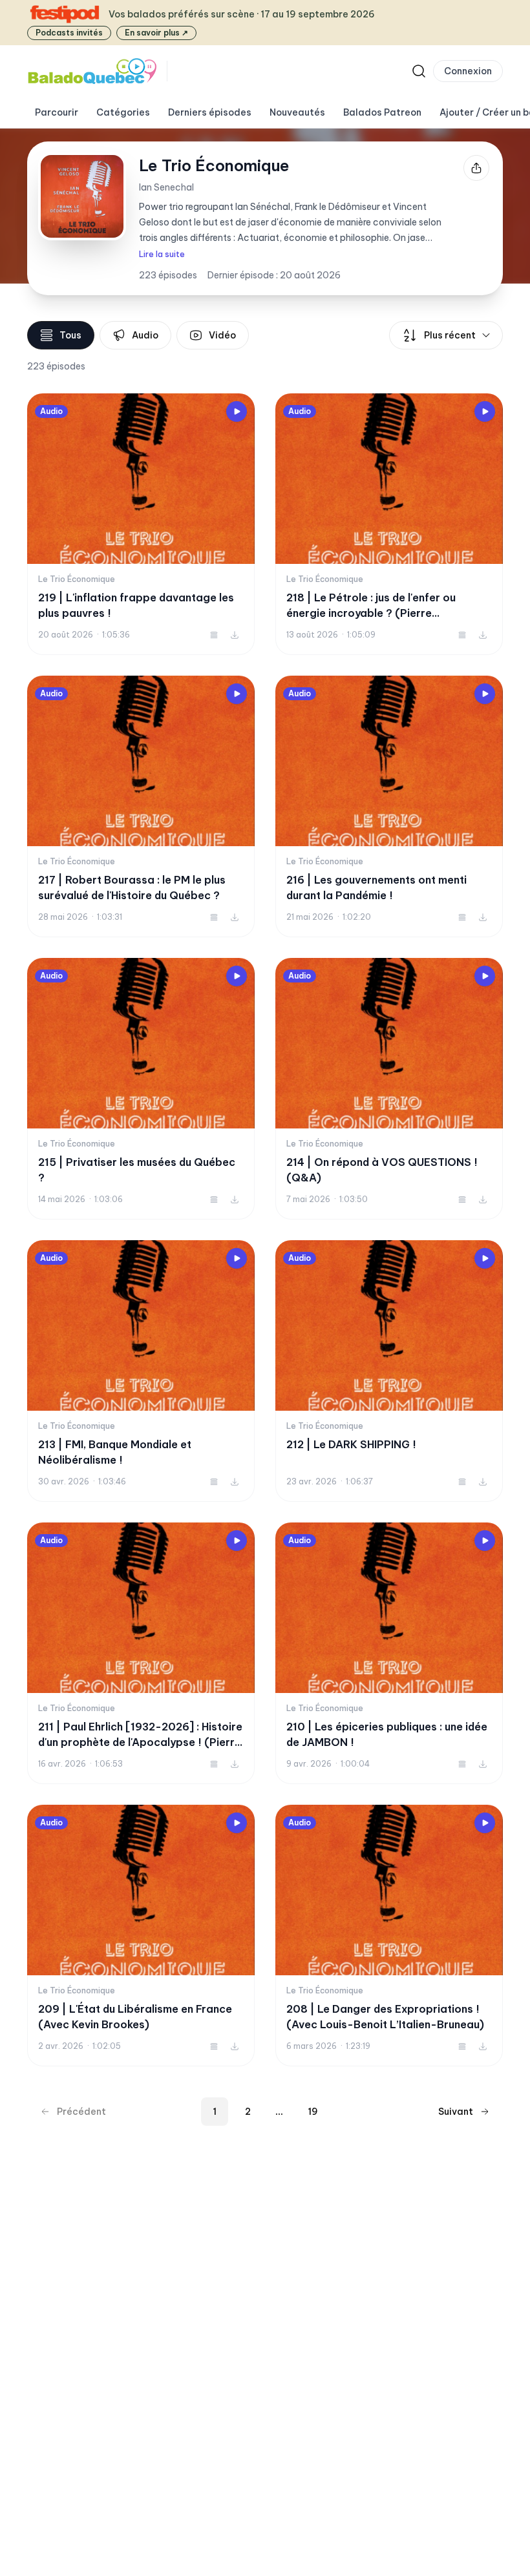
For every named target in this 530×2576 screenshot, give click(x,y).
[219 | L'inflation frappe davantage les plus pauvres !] (141, 524)
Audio (145, 335)
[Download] (235, 635)
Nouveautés (297, 112)
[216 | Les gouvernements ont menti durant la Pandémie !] (389, 806)
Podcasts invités (69, 33)
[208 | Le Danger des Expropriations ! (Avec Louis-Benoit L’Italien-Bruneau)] (389, 1936)
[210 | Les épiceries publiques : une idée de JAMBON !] (389, 1653)
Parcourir (57, 112)
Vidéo (222, 335)
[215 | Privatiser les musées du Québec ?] (141, 1089)
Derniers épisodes (210, 112)
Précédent (81, 2112)
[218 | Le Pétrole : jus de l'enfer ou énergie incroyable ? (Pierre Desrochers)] (389, 524)
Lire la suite (162, 254)
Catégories (123, 112)
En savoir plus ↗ (156, 33)
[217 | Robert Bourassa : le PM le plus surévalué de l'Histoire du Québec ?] (141, 806)
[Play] (237, 411)
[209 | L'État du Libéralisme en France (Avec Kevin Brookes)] (141, 1936)
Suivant (456, 2112)
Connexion (468, 71)
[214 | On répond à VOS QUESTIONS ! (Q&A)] (389, 1089)
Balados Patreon (382, 112)
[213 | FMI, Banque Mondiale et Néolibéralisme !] (141, 1371)
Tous (70, 335)
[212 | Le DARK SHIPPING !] (389, 1371)
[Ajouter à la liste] (214, 635)
